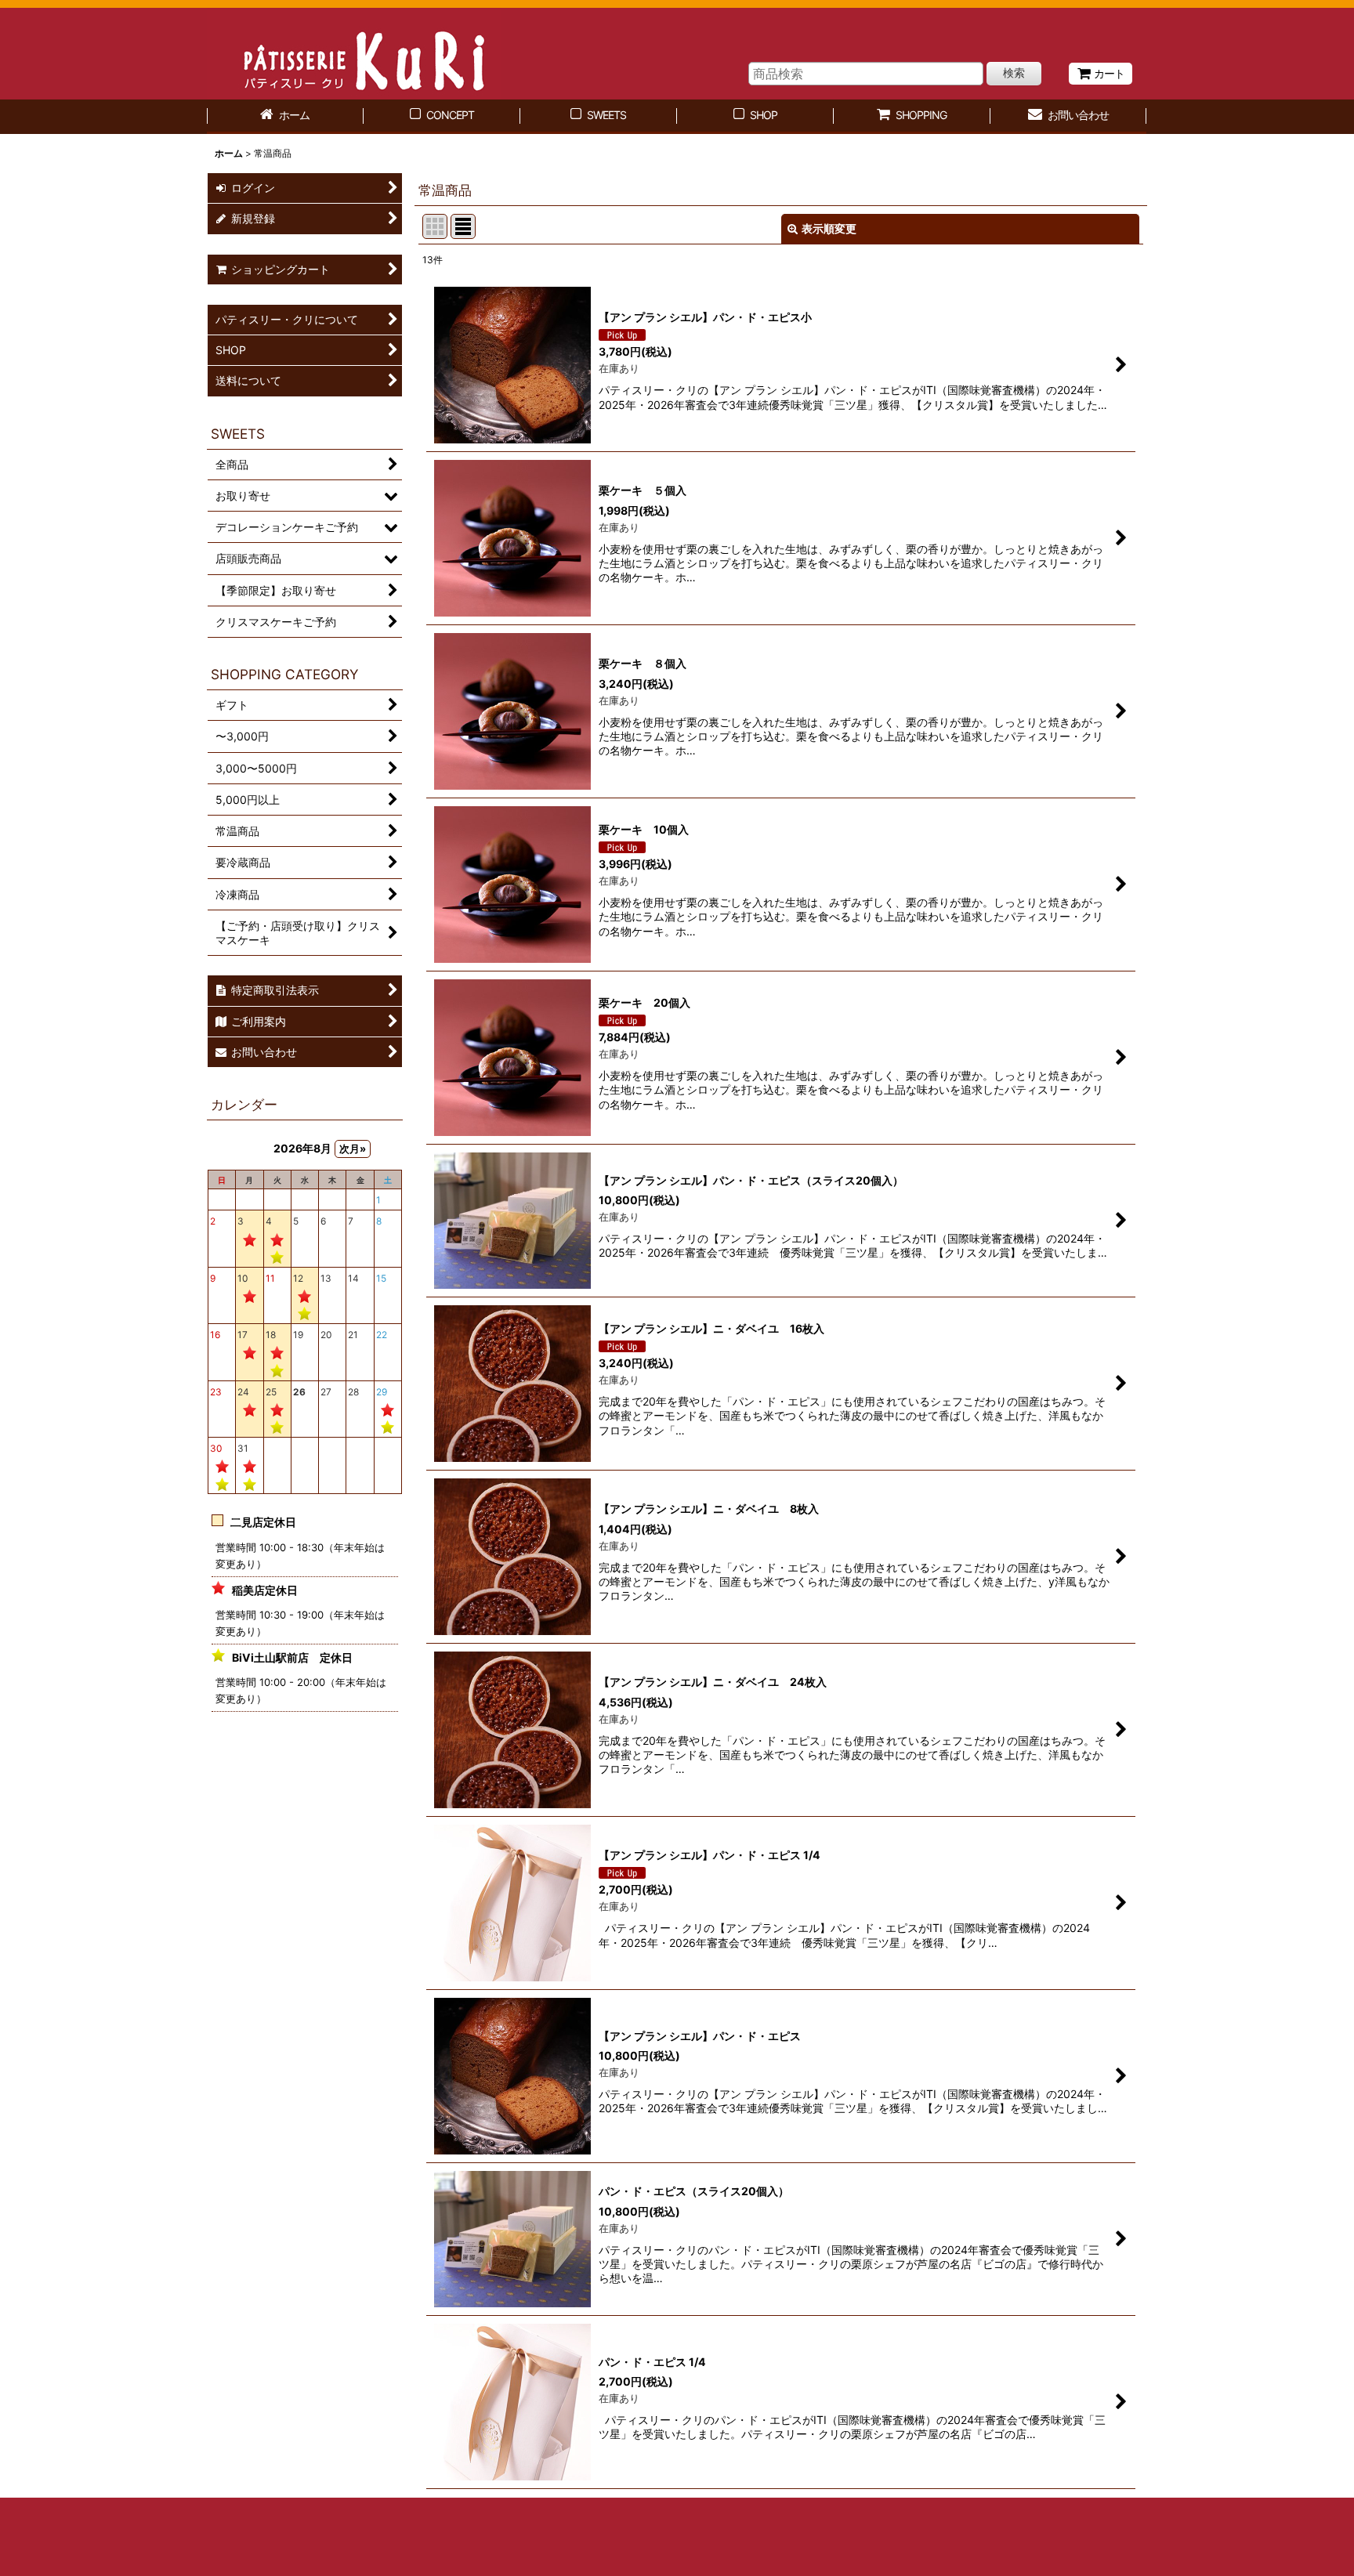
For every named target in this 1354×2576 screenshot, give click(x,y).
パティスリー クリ (354, 54)
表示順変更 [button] (829, 228)
